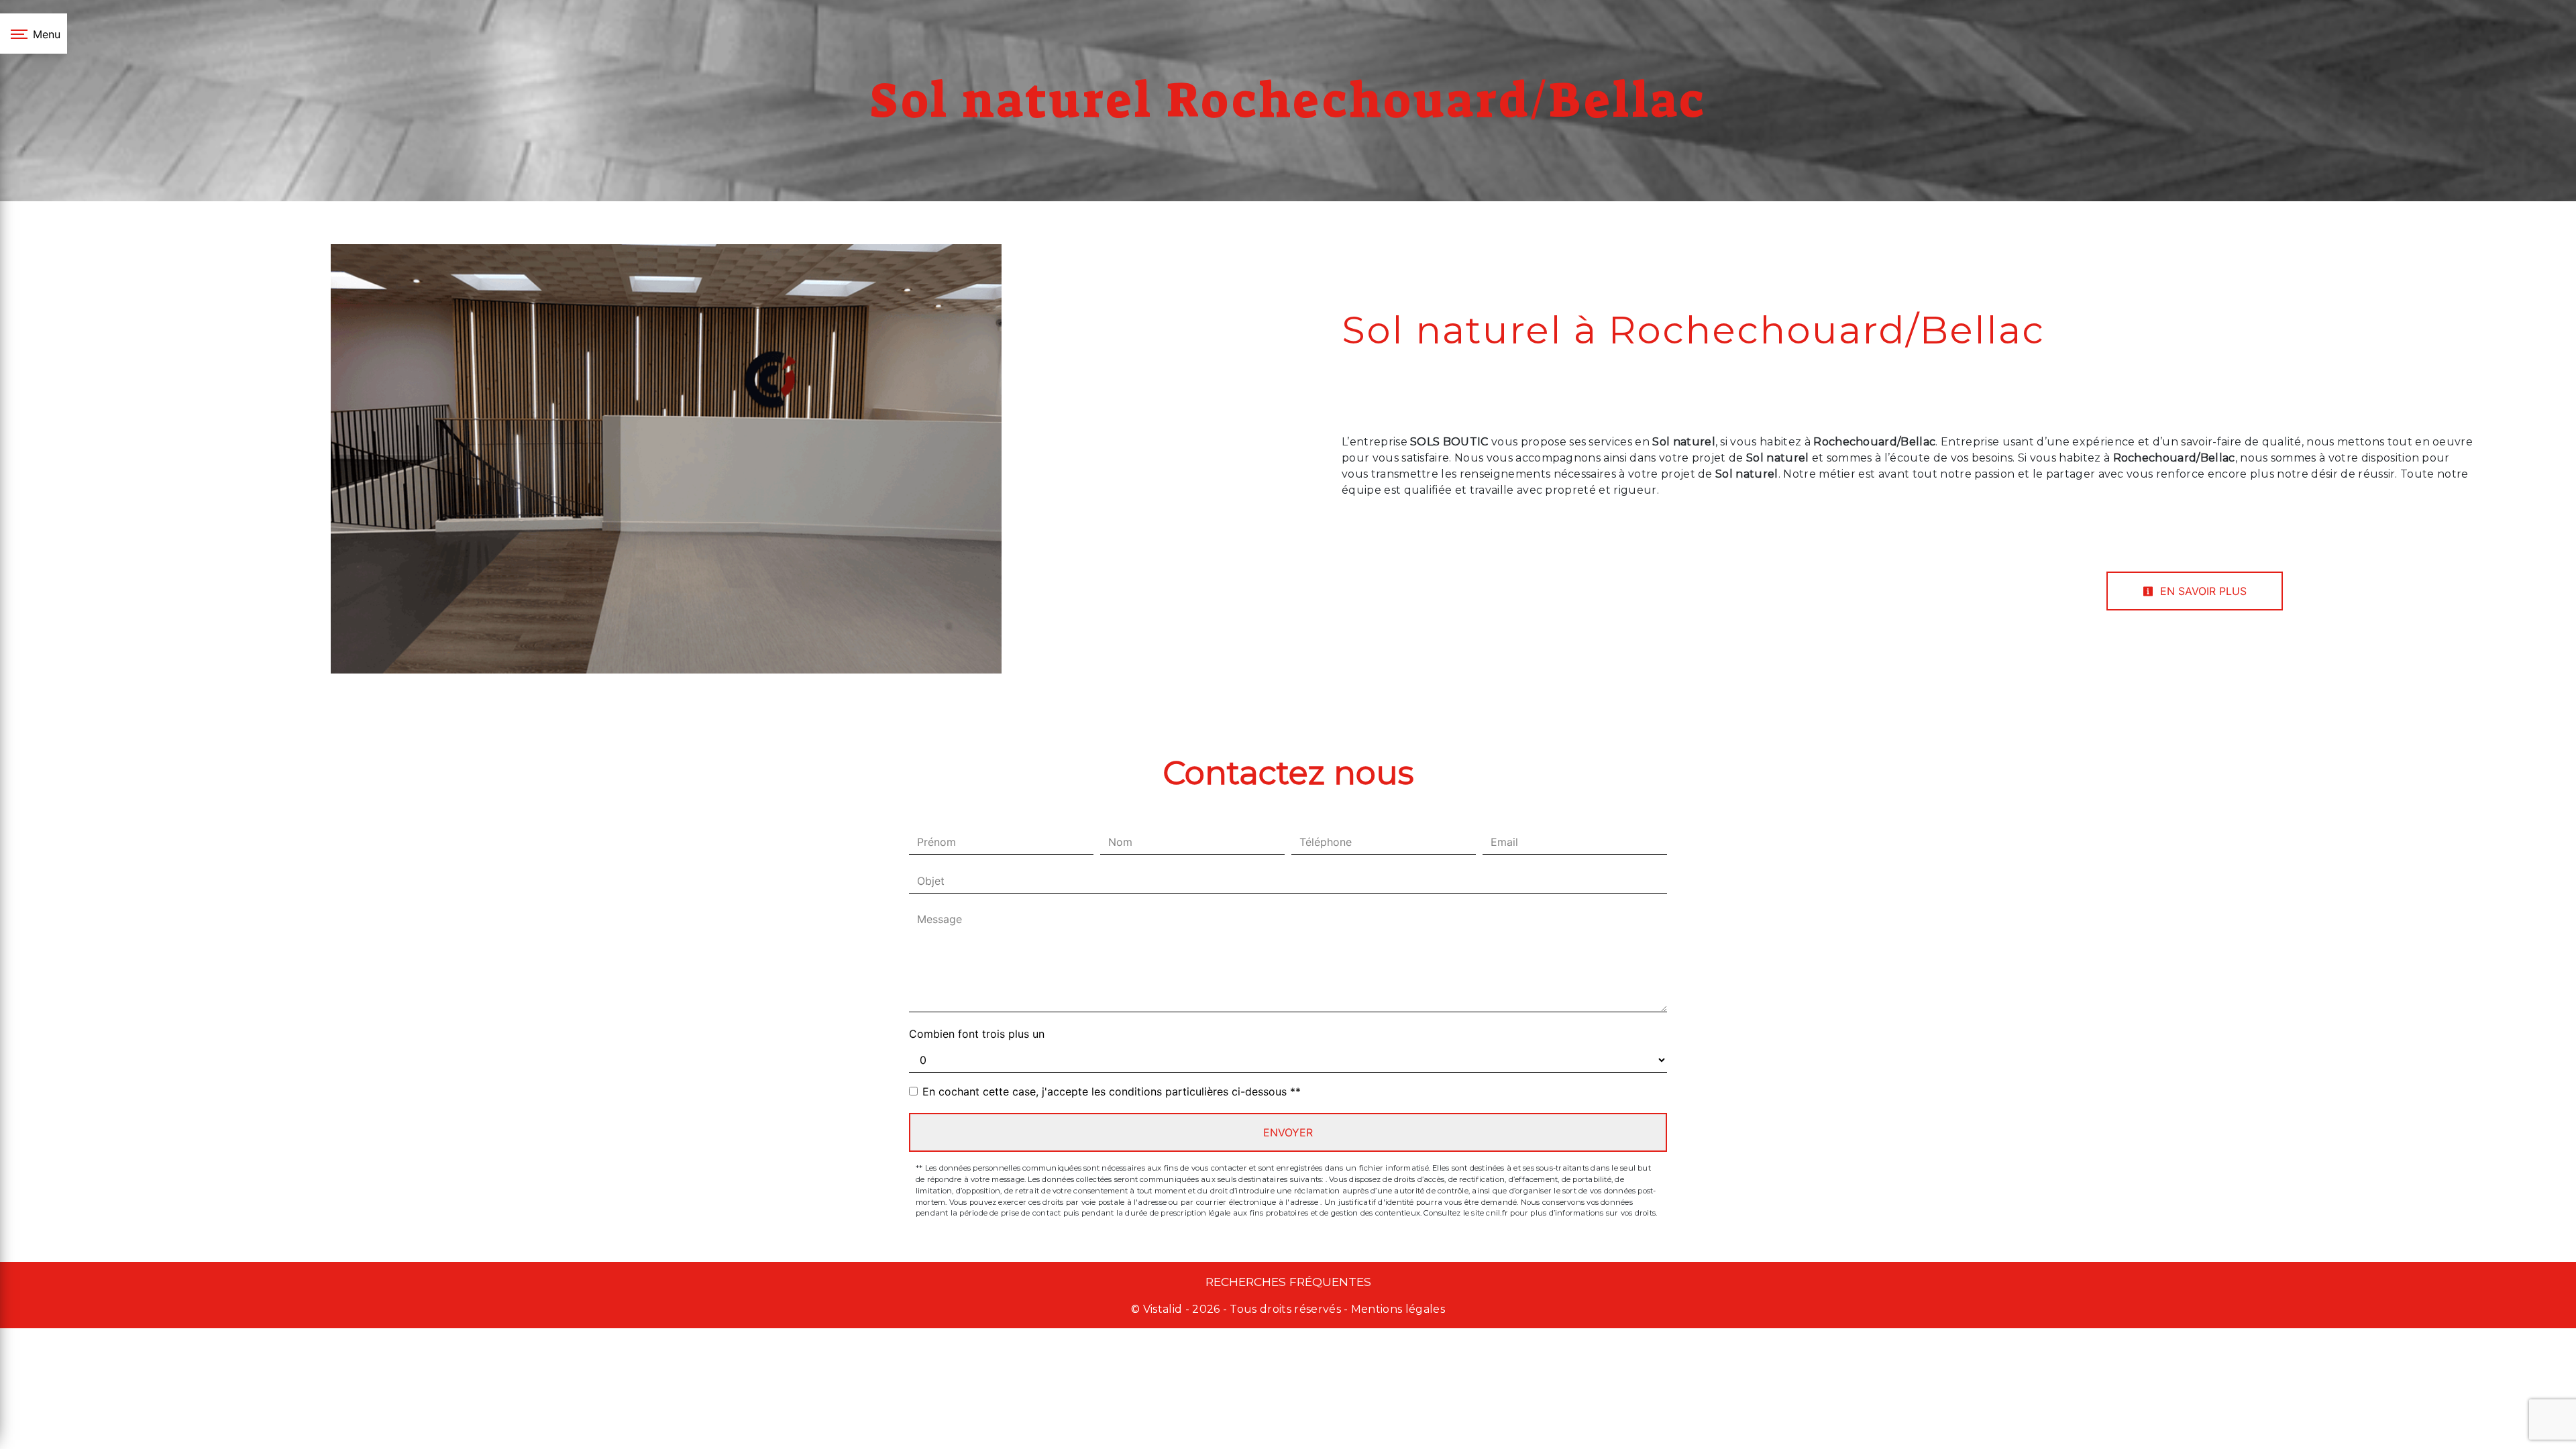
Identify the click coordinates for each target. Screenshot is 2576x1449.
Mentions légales (1397, 1309)
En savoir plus (2202, 591)
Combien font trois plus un (977, 1034)
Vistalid (1163, 1309)
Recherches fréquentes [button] (1288, 1282)
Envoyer (1288, 1132)
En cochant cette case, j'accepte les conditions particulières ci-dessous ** (1112, 1091)
